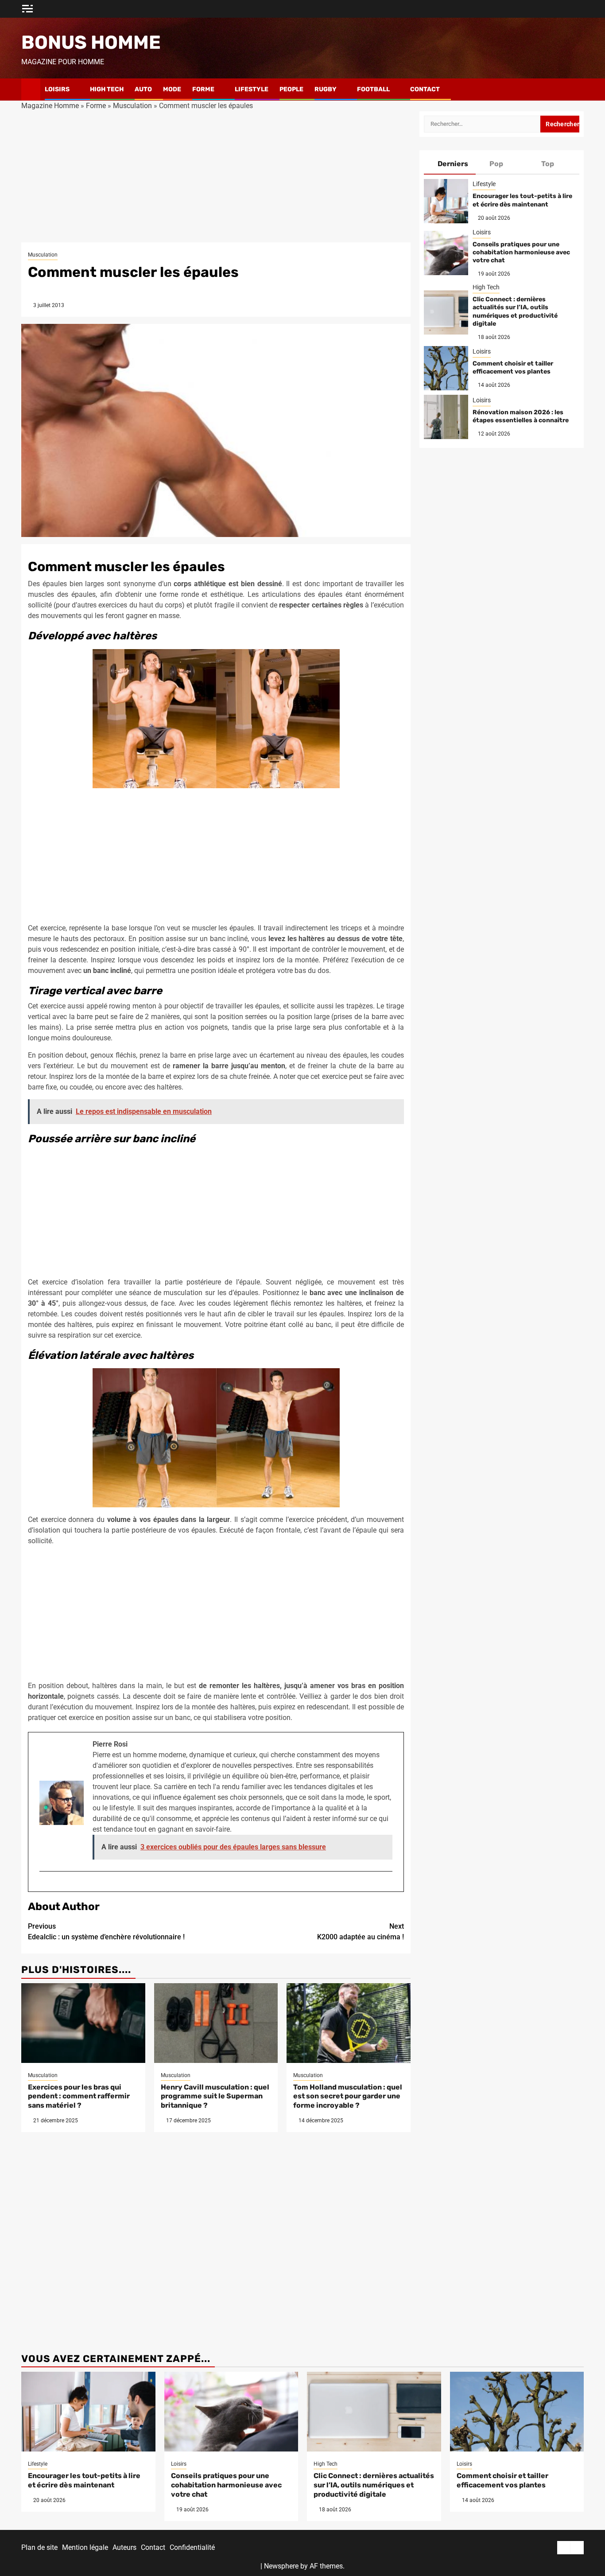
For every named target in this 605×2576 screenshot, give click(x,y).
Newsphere (281, 2566)
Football (373, 89)
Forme (203, 89)
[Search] (577, 89)
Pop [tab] (496, 164)
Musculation (132, 106)
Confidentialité (192, 2547)
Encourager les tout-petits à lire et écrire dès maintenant (522, 200)
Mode (172, 89)
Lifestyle (252, 89)
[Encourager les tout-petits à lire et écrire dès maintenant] (446, 201)
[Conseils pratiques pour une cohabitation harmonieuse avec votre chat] (446, 253)
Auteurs (124, 2547)
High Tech (107, 89)
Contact (425, 89)
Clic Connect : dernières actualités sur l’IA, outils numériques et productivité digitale (515, 311)
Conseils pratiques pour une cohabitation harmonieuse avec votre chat (521, 252)
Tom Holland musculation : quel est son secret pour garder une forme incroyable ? (348, 2096)
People (291, 89)
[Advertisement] (216, 177)
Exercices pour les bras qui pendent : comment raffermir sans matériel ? (79, 2096)
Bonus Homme (91, 43)
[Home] (31, 89)
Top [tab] (548, 164)
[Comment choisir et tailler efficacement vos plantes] (446, 368)
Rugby (326, 89)
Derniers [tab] (453, 164)
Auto (143, 89)
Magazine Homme (50, 106)
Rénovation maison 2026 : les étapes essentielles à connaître (521, 416)
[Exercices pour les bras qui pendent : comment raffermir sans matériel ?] (83, 2023)
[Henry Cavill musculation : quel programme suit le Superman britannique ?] (216, 2023)
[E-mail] (44, 1886)
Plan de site (39, 2547)
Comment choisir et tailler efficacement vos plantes (513, 368)
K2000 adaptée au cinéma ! (361, 1932)
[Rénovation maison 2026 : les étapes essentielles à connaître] (446, 417)
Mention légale (85, 2547)
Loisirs (57, 89)
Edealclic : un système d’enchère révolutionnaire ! (106, 1932)
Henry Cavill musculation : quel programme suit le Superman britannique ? (215, 2096)
